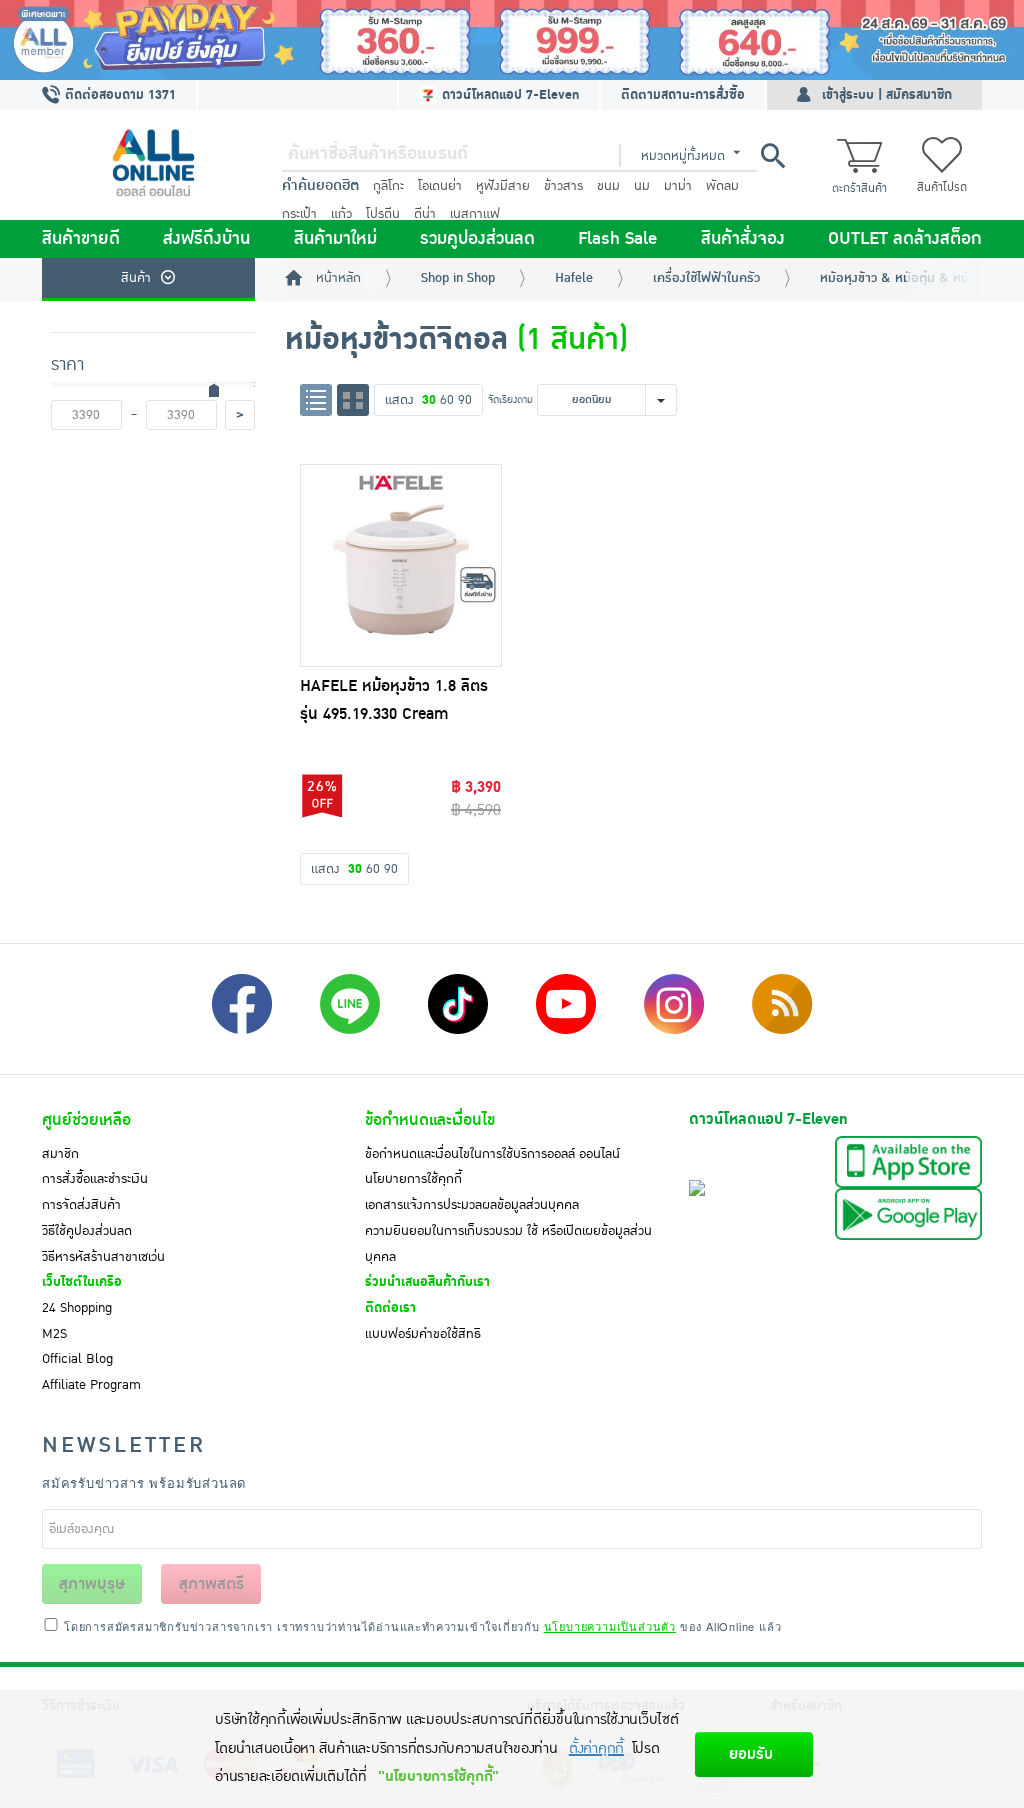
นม (642, 186)
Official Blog (77, 1359)
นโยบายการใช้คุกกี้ (413, 1179)
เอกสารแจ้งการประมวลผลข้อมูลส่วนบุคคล (472, 1205)
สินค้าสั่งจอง (743, 239)
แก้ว (341, 214)
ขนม (608, 186)
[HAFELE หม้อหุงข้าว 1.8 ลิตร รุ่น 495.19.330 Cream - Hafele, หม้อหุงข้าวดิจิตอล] (401, 565)
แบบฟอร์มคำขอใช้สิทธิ (423, 1334)
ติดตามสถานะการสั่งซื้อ (683, 95)
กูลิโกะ (388, 186)
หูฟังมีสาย (503, 186)
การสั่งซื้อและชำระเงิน (95, 1179)
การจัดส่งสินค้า (81, 1205)
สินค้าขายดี (81, 239)
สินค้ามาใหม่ (335, 239)
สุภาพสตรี (211, 1584)
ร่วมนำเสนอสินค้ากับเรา (427, 1282)
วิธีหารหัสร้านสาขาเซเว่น (103, 1257)
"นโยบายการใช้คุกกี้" (438, 1776)
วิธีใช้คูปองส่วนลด (87, 1231)
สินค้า (136, 278)
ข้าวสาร (563, 186)
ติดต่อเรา (390, 1308)
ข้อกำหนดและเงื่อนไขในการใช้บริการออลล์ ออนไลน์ (492, 1154)
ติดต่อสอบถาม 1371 (118, 95)
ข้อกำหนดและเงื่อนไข (430, 1120)
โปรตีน (383, 214)
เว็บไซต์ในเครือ (82, 1282)
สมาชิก (60, 1154)
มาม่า (678, 186)
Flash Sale (617, 239)
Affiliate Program (91, 1385)
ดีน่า (425, 214)
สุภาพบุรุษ (92, 1584)
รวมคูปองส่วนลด (477, 239)
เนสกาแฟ (475, 214)
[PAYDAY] (512, 40)
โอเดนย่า (440, 186)
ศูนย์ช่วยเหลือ (86, 1120)
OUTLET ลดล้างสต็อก (905, 239)
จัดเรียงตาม (510, 399)
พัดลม (722, 186)
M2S (54, 1334)
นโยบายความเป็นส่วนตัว (610, 1626)
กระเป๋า (299, 214)
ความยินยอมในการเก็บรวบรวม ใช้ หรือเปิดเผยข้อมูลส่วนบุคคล (508, 1244)
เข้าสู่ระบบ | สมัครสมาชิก (887, 95)
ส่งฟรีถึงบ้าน (206, 239)
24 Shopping (77, 1308)
